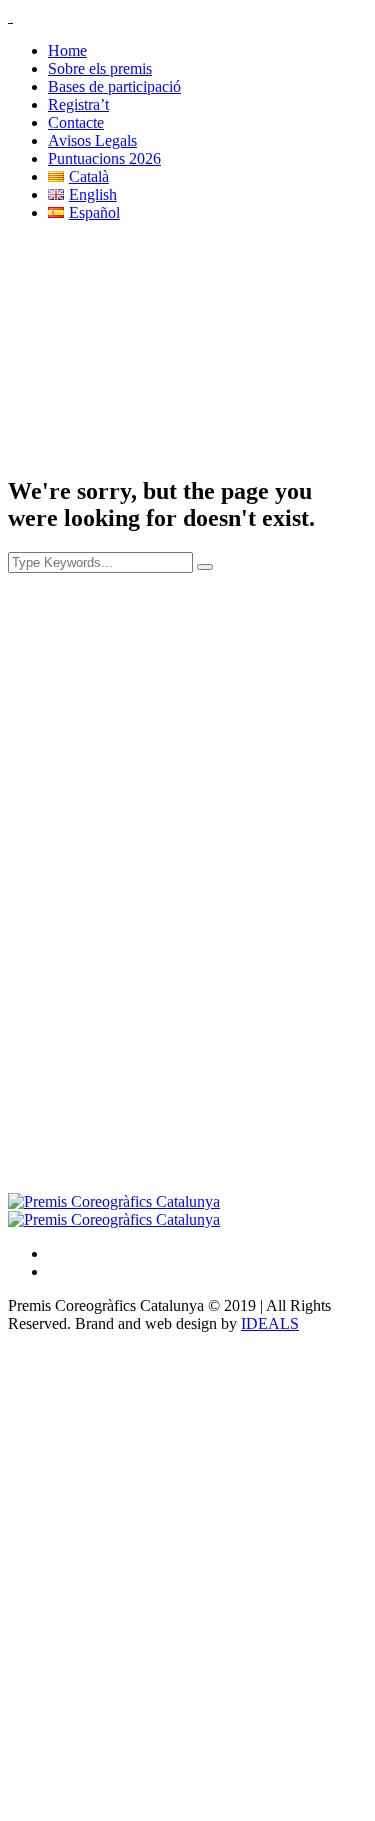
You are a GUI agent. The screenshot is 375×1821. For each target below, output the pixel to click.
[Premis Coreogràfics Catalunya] (114, 1210)
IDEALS (270, 1323)
